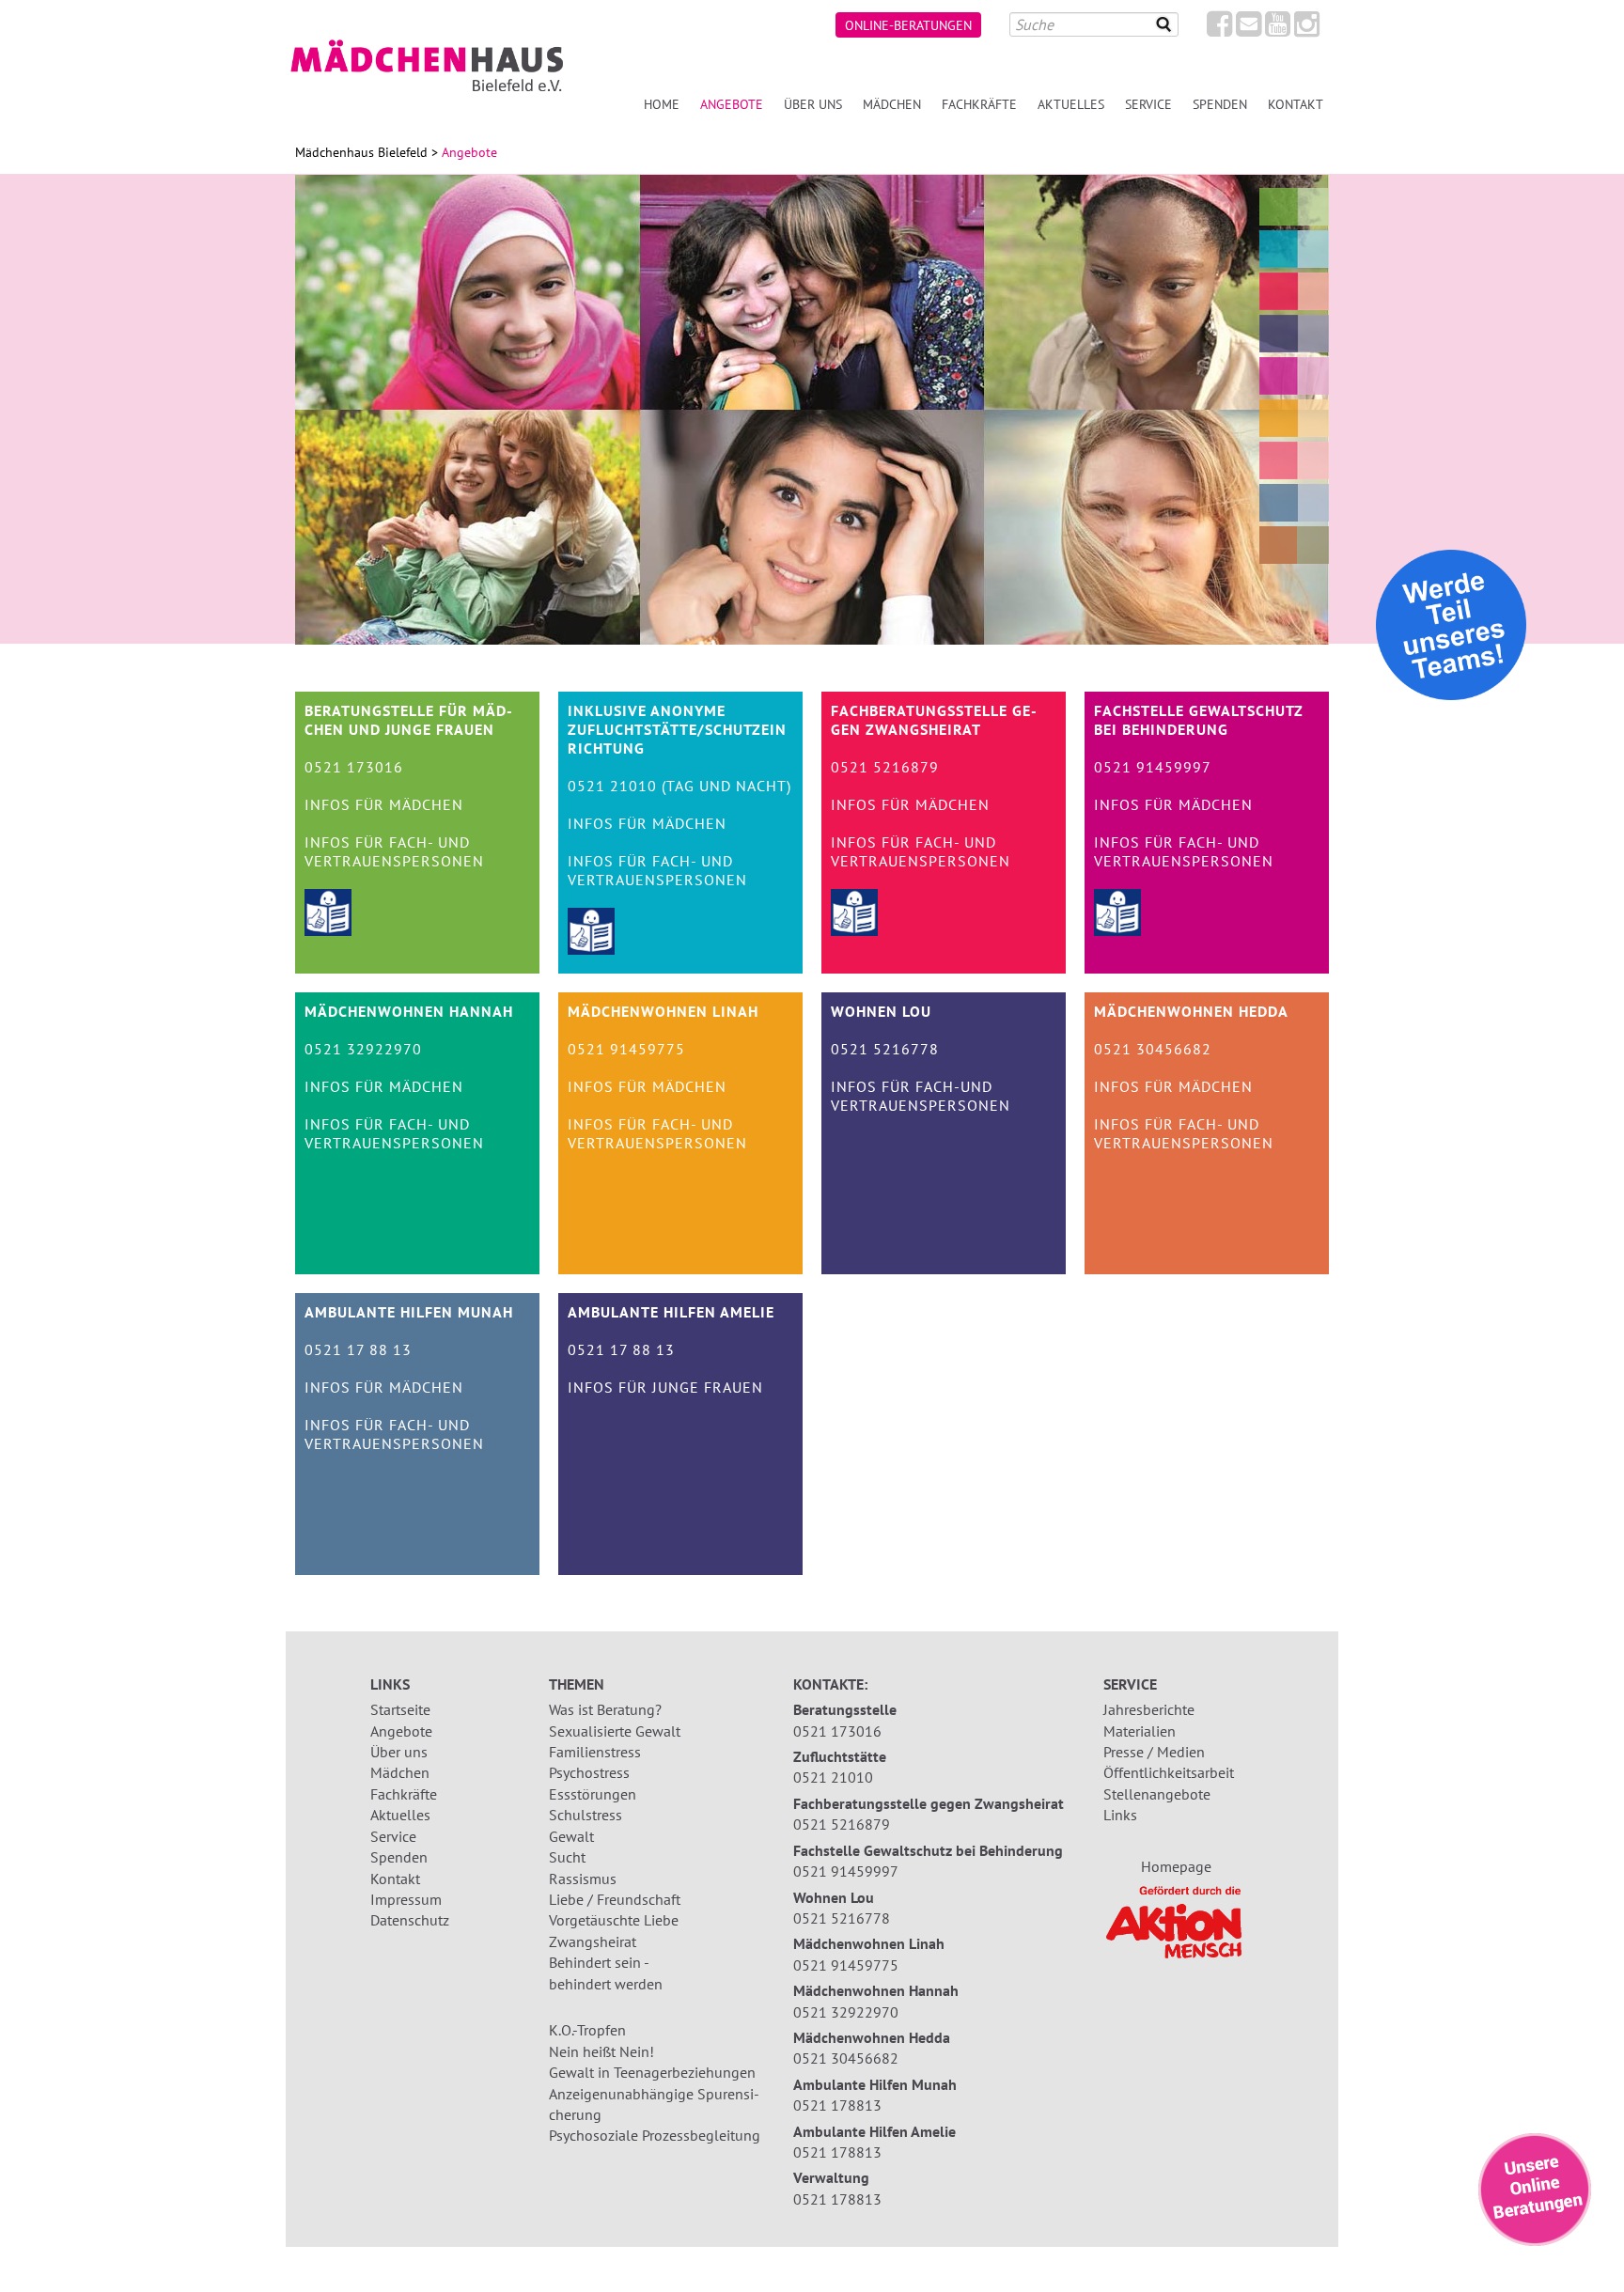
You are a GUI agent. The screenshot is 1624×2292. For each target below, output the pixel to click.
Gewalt (571, 1836)
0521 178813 (837, 2105)
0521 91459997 (846, 1871)
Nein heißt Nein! (601, 2051)
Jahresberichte (1149, 1709)
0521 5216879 (842, 1824)
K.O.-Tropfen (587, 2030)
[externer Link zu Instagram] (1307, 29)
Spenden (1220, 104)
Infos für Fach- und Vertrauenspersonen (394, 851)
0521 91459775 (846, 1965)
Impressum (406, 1899)
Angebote (401, 1731)
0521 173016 (837, 1731)
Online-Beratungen (908, 25)
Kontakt (1296, 104)
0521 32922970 (846, 2012)
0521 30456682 (846, 2058)
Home (662, 104)
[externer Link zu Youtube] (1278, 29)
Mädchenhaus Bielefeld (361, 152)
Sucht (567, 1857)
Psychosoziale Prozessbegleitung (655, 2135)
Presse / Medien (1154, 1752)
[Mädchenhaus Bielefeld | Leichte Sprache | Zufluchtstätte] (591, 949)
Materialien (1140, 1731)
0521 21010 (833, 1777)
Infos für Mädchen (384, 804)
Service (1148, 104)
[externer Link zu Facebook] (1219, 29)
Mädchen (892, 104)
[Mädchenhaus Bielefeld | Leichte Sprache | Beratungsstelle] (328, 930)
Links (1120, 1815)
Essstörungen (593, 1794)
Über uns (813, 104)
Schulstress (586, 1815)
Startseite (400, 1709)
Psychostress (589, 1772)
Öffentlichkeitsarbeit (1169, 1772)
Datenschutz (410, 1920)
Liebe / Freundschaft (615, 1899)
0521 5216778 (842, 1918)
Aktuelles (1071, 104)
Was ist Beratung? (605, 1709)
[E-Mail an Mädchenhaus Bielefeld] (1249, 29)
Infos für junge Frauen (665, 1387)
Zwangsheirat (593, 1941)
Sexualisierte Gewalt (615, 1731)
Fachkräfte (979, 104)
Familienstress (595, 1752)
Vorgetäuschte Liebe (614, 1920)
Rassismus (583, 1879)
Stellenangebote (1157, 1794)
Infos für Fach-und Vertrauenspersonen (921, 1096)
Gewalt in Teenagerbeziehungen (652, 2072)
